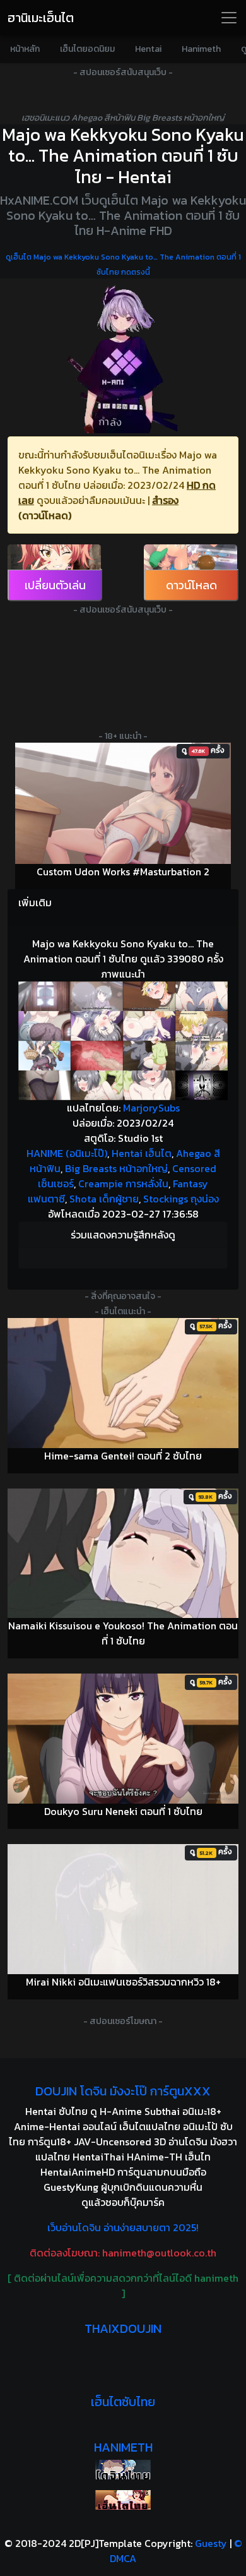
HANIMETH (123, 2447)
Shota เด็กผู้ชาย (104, 1199)
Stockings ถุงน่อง (181, 1199)
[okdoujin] (123, 2470)
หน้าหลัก (25, 49)
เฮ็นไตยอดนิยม (87, 49)
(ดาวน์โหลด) (45, 515)
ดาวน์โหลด (191, 585)
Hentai (148, 49)
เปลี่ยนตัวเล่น (55, 585)
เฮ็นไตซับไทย (123, 2402)
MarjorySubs (151, 1108)
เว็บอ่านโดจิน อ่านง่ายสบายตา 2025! (123, 2227)
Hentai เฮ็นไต (142, 1153)
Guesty (211, 2543)
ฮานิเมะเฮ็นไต (41, 18)
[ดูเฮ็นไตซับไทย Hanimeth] (123, 2500)
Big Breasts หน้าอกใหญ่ (116, 1168)
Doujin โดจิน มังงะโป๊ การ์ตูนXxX (123, 2091)
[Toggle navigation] (229, 18)
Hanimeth (201, 49)
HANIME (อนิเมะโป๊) (67, 1153)
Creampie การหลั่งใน (123, 1183)
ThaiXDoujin (123, 2328)
